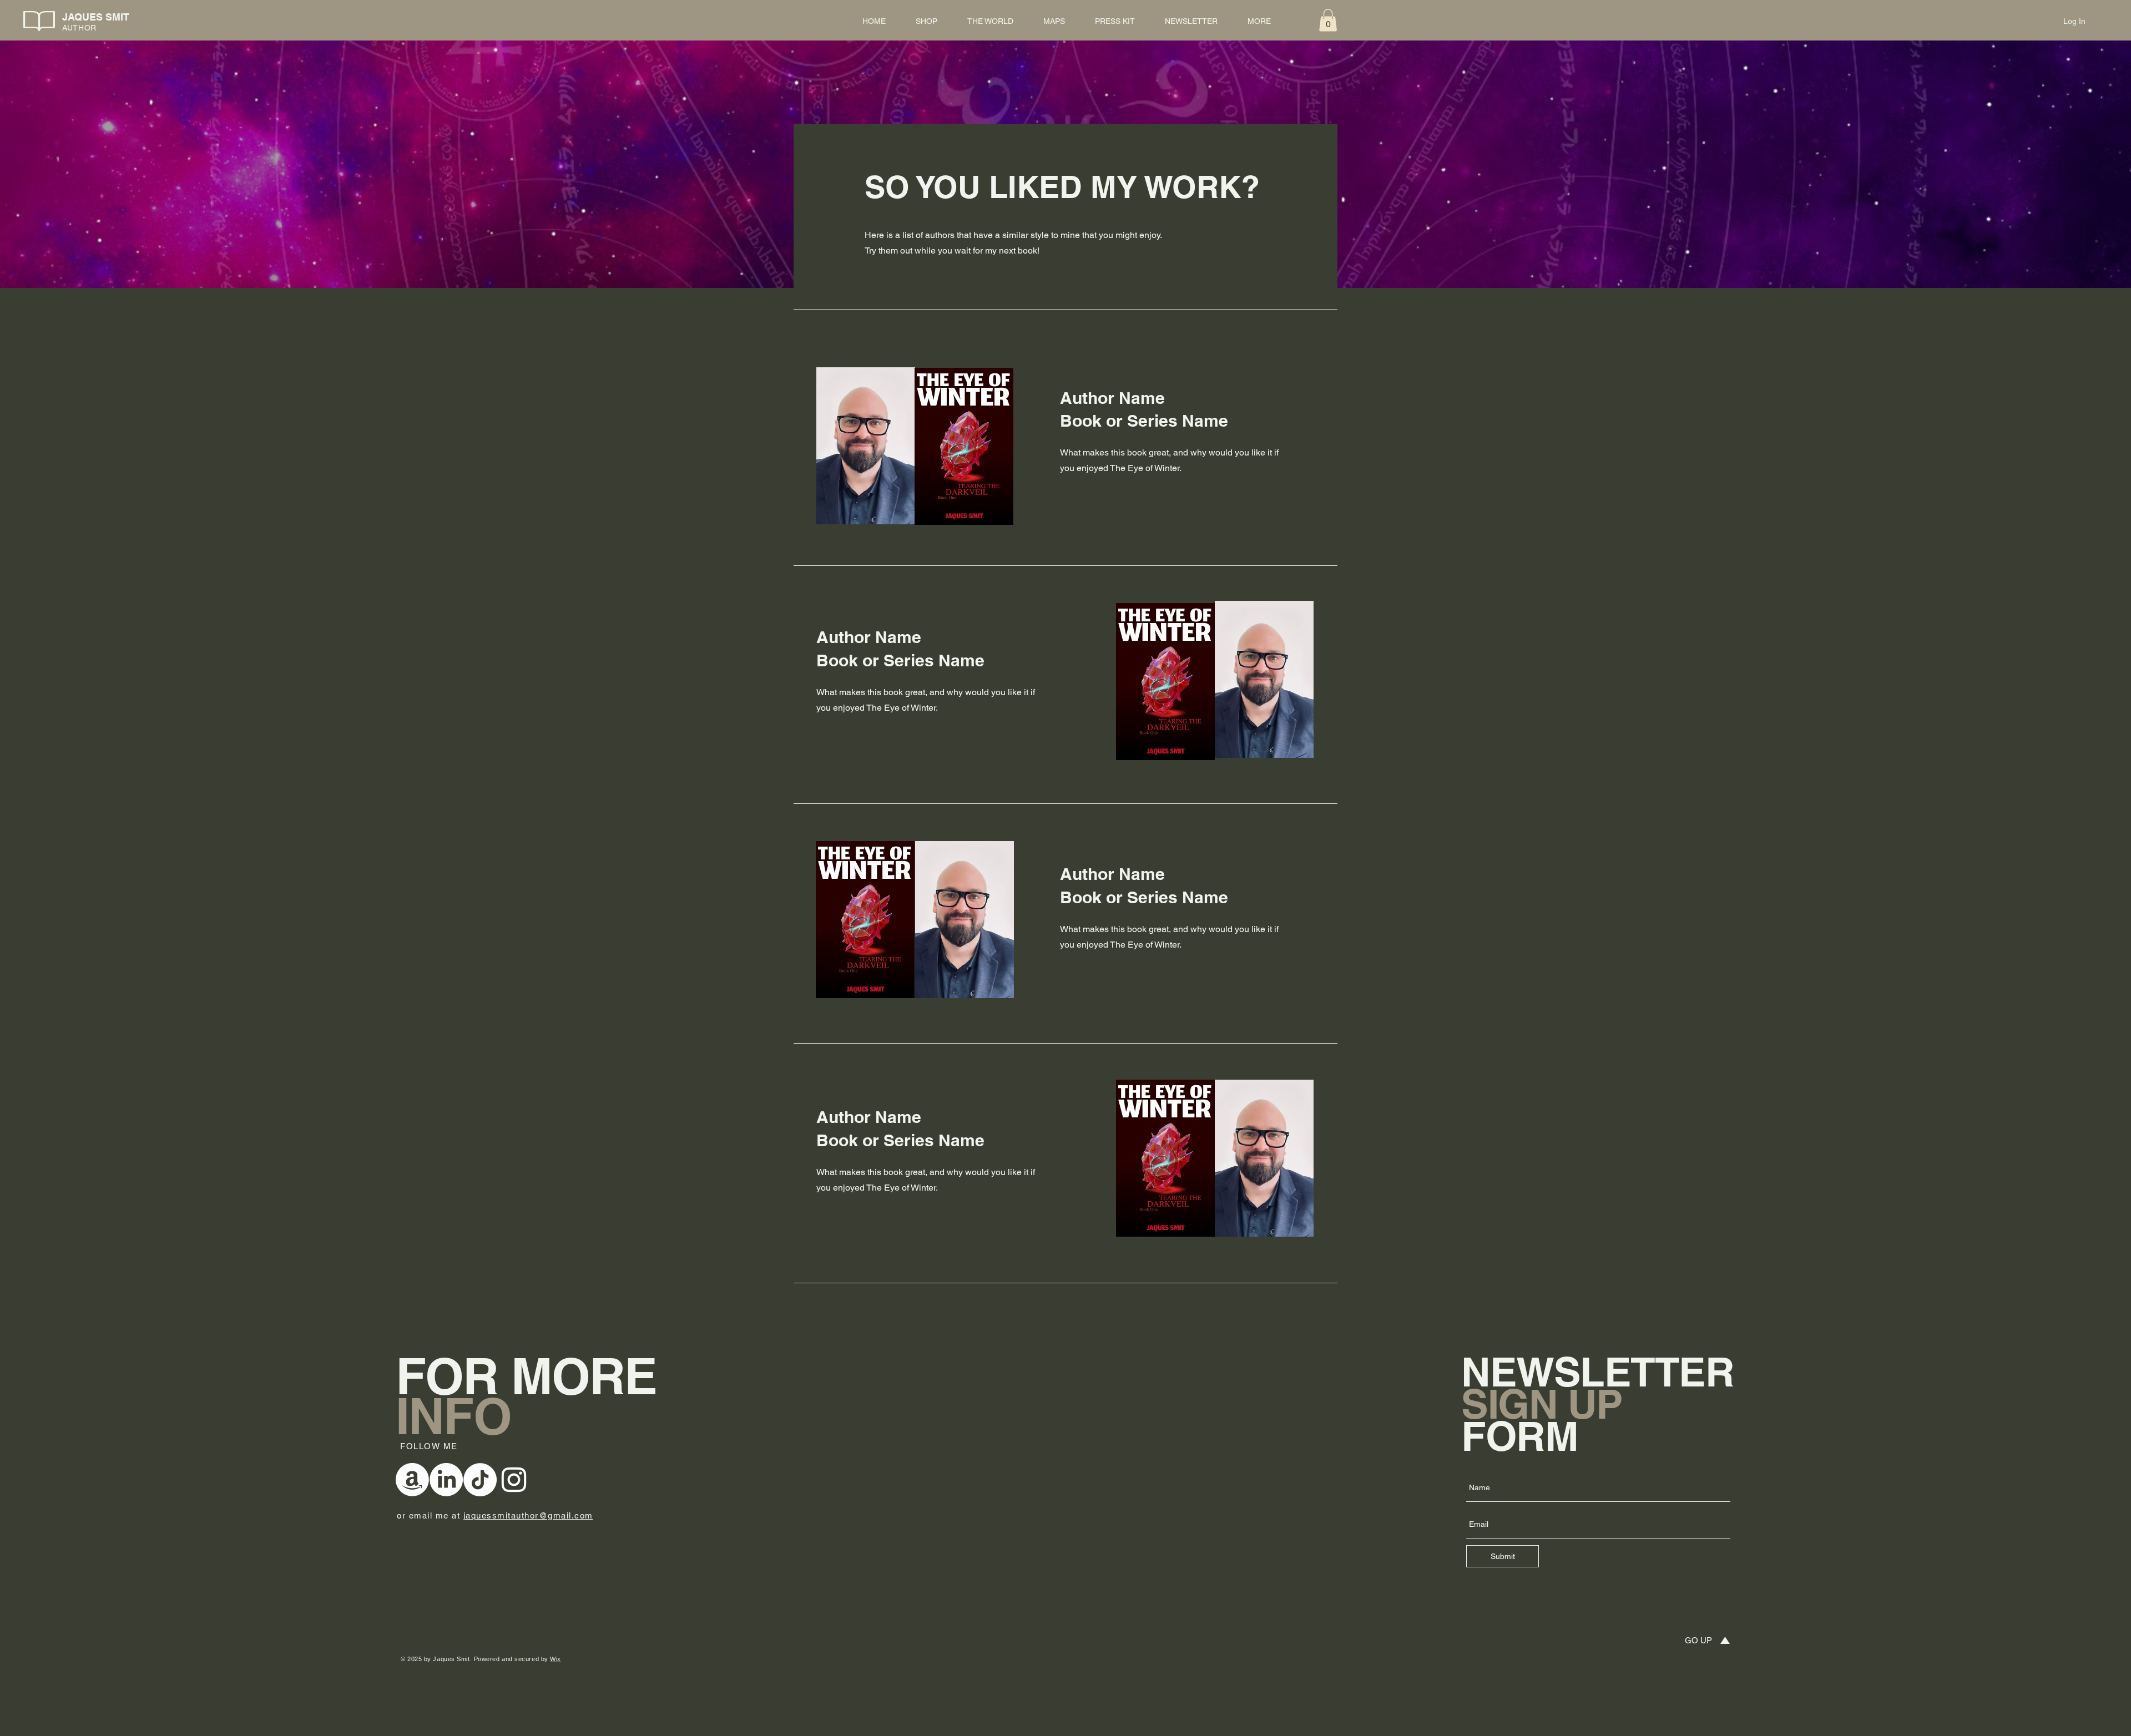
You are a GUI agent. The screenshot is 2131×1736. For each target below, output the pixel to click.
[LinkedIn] (446, 1480)
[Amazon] (412, 1480)
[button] (1328, 20)
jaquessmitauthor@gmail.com (528, 1515)
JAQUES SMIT (96, 17)
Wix (556, 1659)
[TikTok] (480, 1480)
